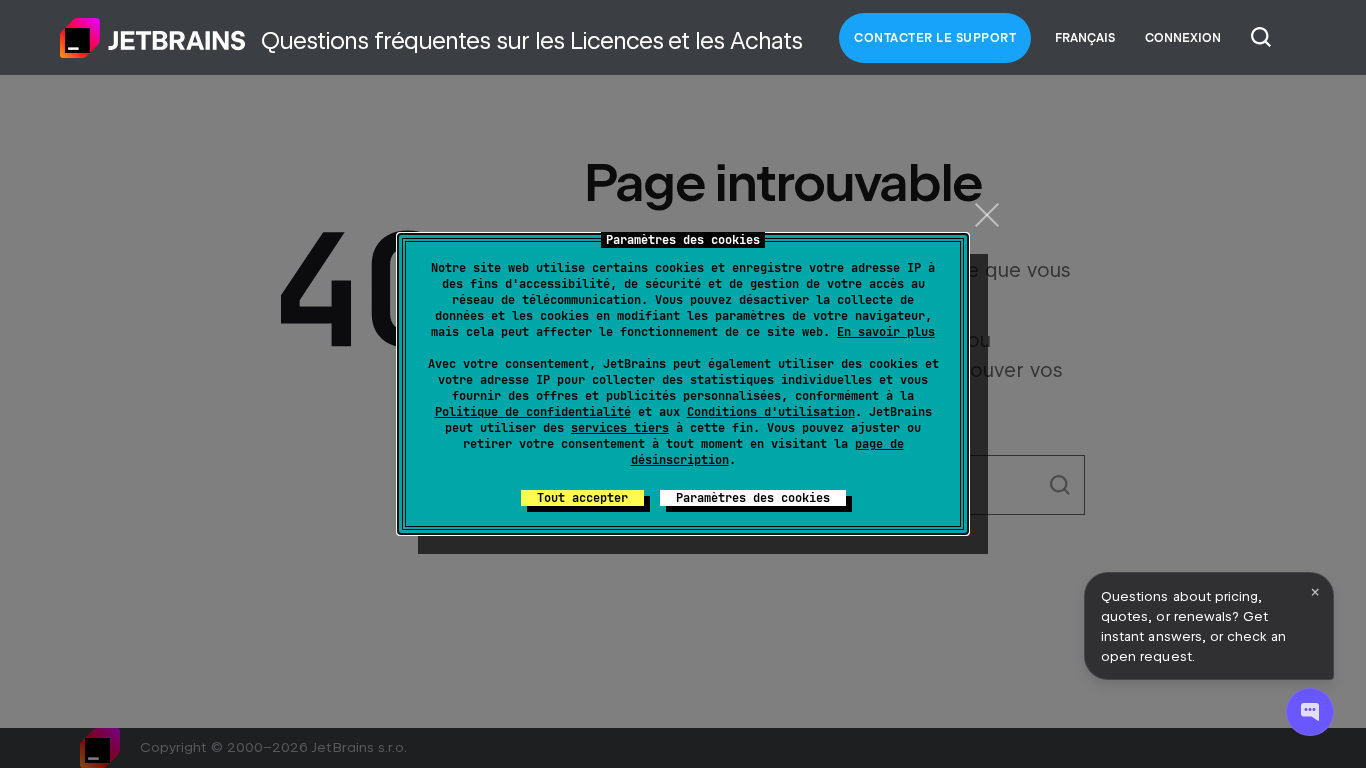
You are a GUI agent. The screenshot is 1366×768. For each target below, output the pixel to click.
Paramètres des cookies (753, 498)
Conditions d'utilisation (771, 412)
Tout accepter (582, 498)
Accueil (153, 38)
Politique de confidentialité (533, 412)
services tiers (620, 428)
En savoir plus (886, 332)
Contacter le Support (935, 38)
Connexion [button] (1183, 38)
